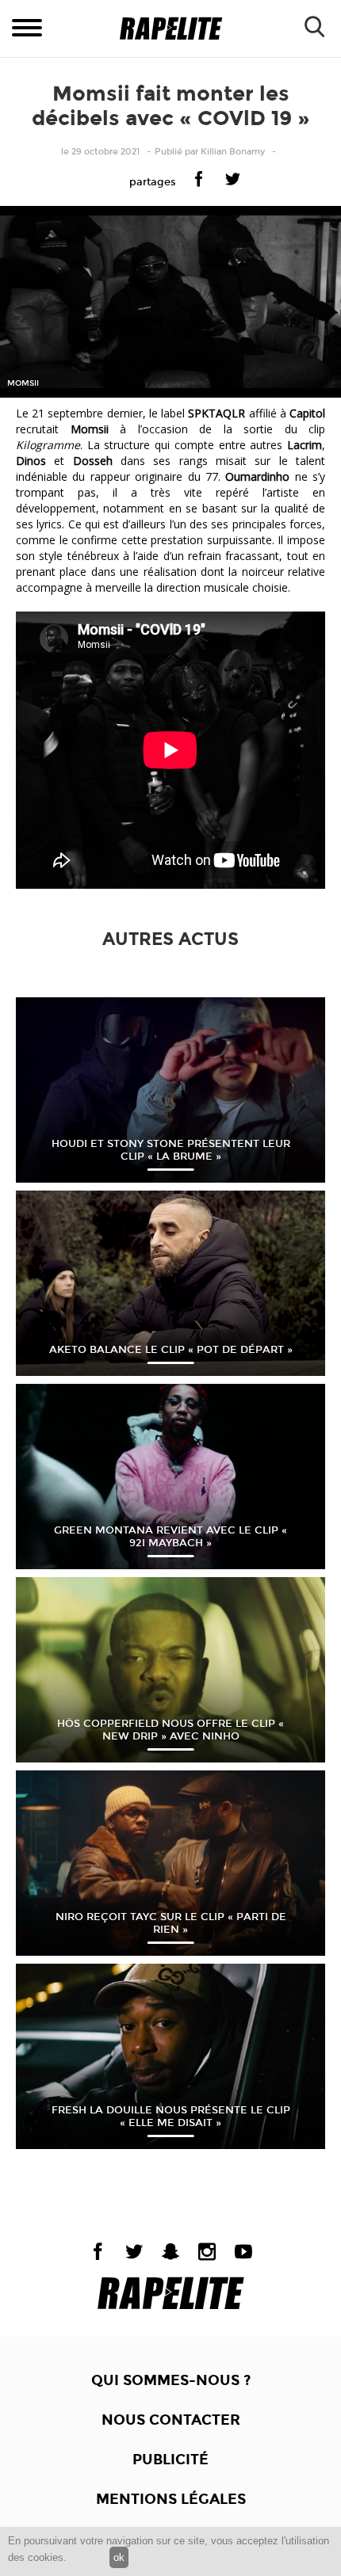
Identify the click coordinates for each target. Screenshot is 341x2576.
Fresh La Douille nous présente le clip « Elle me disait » (171, 2117)
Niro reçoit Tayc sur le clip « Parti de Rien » (171, 1923)
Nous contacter (171, 2420)
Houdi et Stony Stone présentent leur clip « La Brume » (171, 1150)
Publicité (170, 2460)
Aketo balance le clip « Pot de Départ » (171, 1350)
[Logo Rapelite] (171, 29)
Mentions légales (171, 2499)
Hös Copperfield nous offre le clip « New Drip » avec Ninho (170, 1730)
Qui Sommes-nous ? (171, 2380)
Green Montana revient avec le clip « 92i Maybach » (170, 1537)
